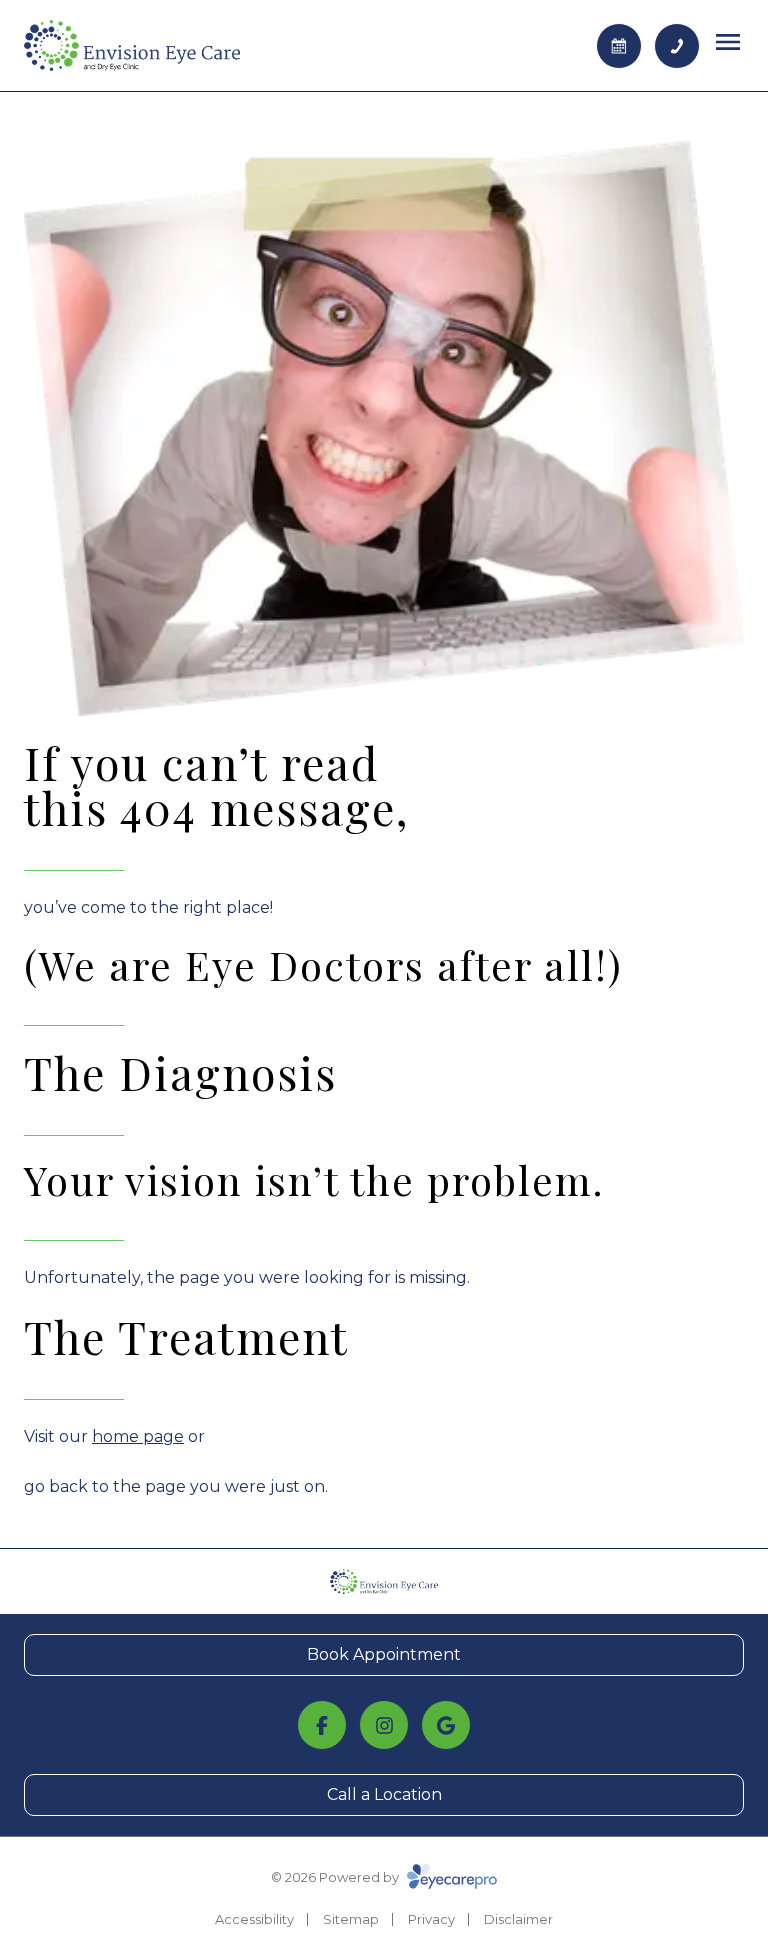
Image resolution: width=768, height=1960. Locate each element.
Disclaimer (518, 1919)
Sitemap (351, 1919)
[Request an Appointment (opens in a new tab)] (619, 46)
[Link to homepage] (132, 45)
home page (138, 1436)
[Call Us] (677, 46)
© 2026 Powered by (336, 1877)
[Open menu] (728, 42)
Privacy (431, 1919)
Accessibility (254, 1919)
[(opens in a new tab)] (322, 1725)
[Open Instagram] (384, 1725)
